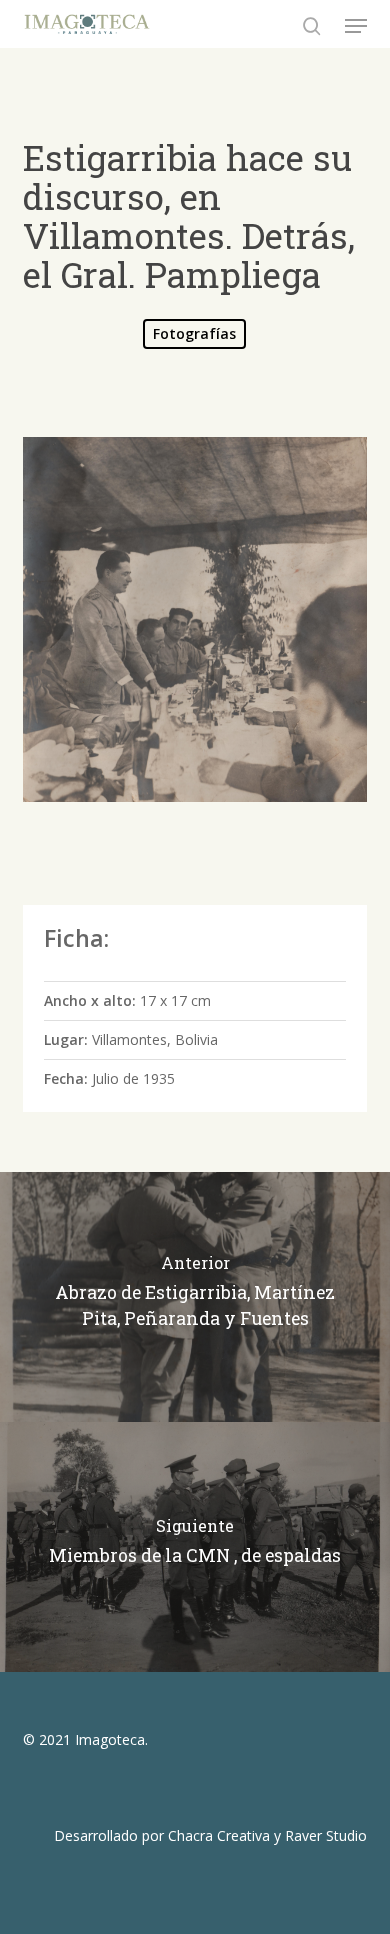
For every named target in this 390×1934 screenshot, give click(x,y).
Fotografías (194, 333)
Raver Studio (326, 1835)
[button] (356, 26)
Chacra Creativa (219, 1835)
